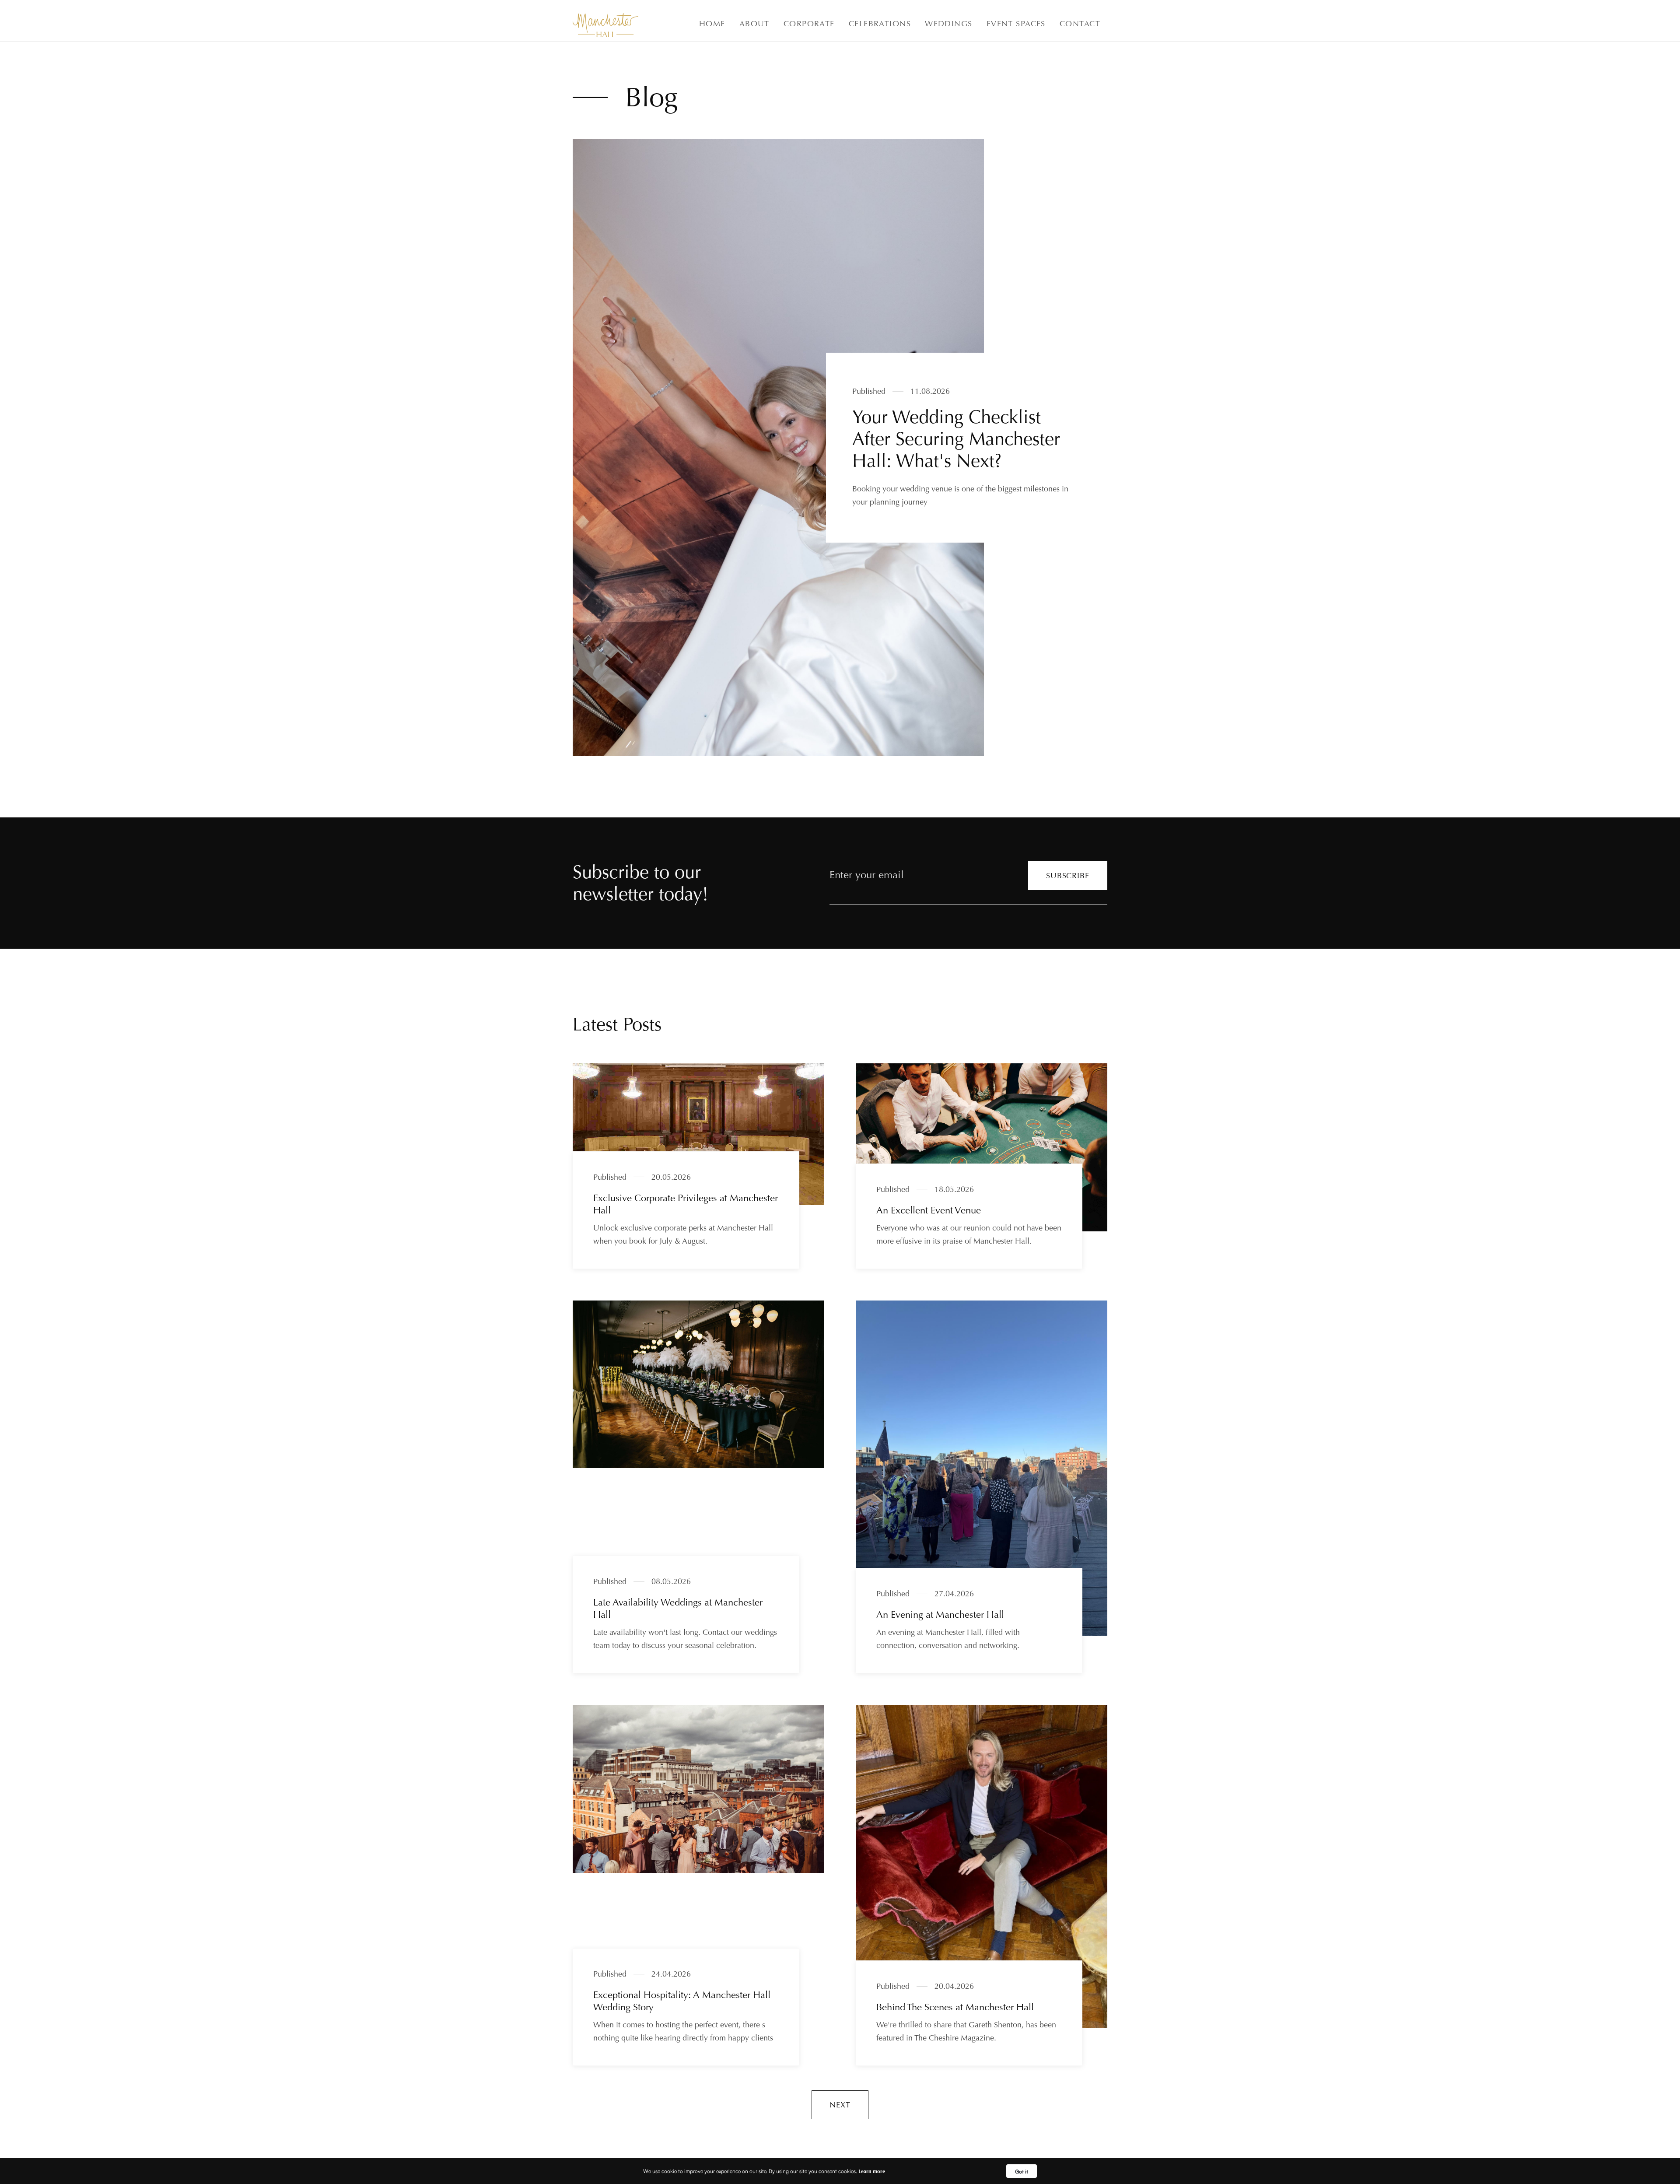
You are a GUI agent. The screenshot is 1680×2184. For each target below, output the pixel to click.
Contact (1080, 23)
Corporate (809, 23)
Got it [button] (1022, 2171)
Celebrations (880, 23)
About (754, 23)
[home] (605, 25)
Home (712, 23)
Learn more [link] (872, 2171)
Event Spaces (1016, 23)
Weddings (949, 23)
